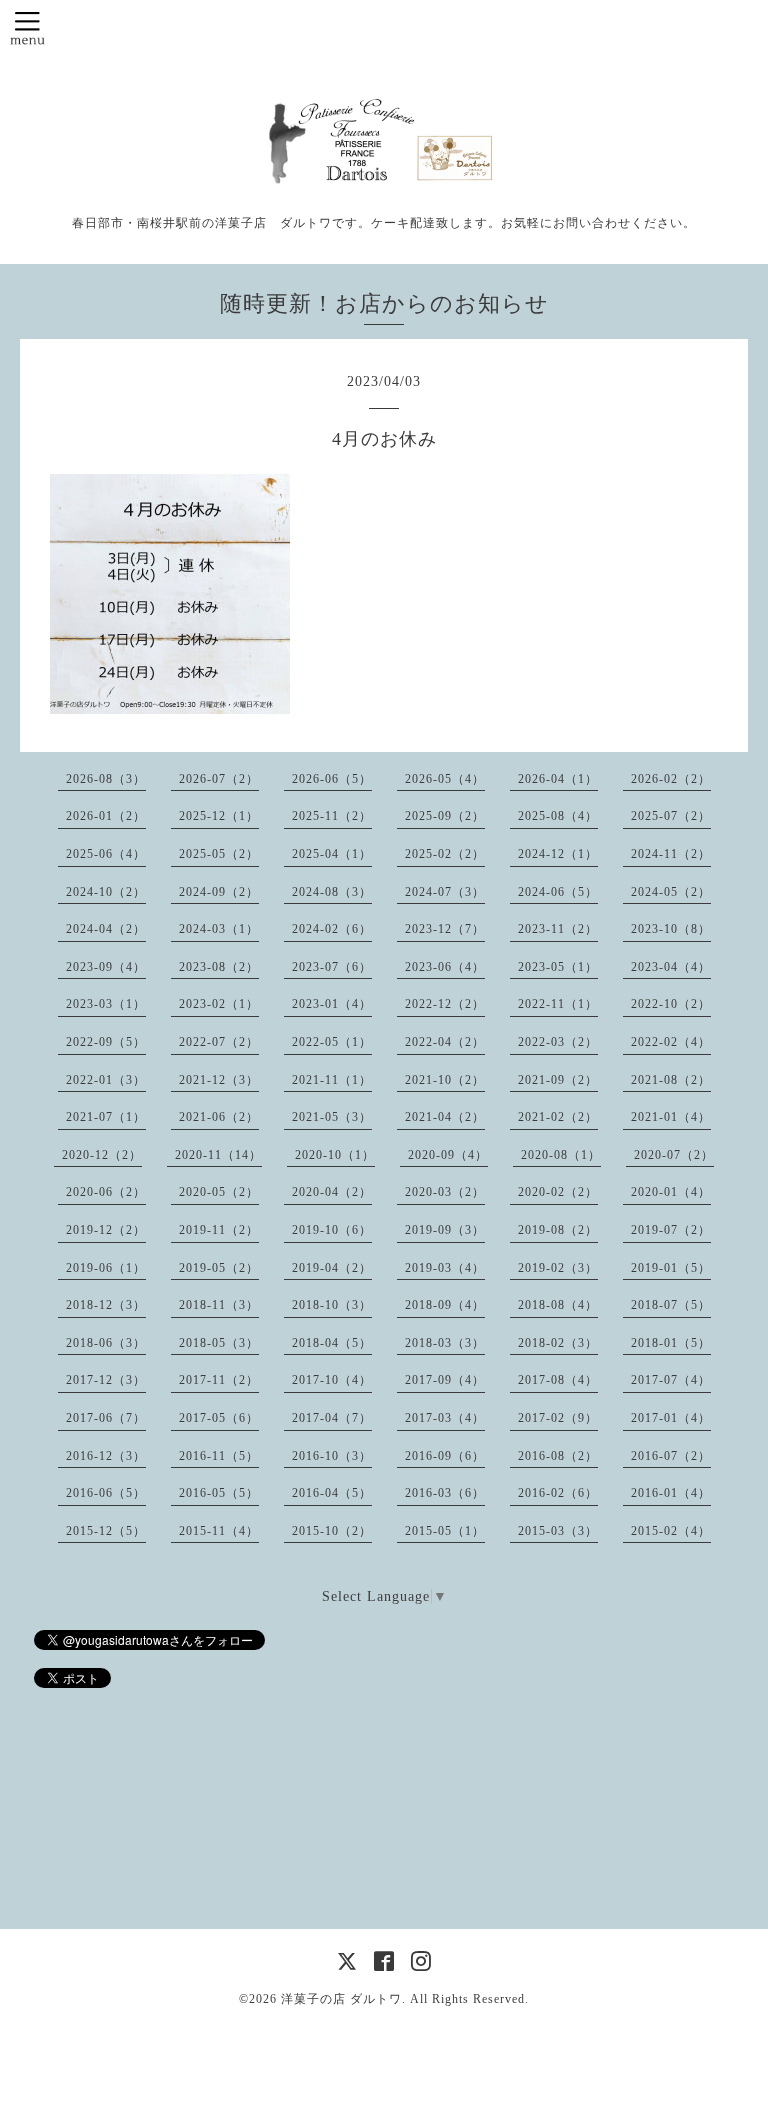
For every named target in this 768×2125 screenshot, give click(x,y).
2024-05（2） (671, 892)
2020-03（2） (445, 1192)
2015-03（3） (558, 1531)
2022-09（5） (106, 1042)
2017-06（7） (106, 1418)
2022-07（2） (219, 1042)
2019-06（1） (106, 1268)
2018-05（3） (219, 1343)
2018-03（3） (445, 1343)
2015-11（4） (219, 1531)
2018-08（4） (558, 1305)
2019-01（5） (671, 1268)
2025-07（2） (671, 816)
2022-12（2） (445, 1004)
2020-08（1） (561, 1155)
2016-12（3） (106, 1456)
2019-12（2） (106, 1230)
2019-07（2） (671, 1230)
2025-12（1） (219, 816)
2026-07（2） (219, 779)
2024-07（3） (445, 892)
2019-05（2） (219, 1268)
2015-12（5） (106, 1531)
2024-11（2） (671, 854)
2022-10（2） (671, 1004)
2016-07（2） (671, 1456)
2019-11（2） (219, 1230)
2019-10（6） (332, 1230)
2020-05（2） (219, 1192)
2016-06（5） (106, 1493)
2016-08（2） (558, 1456)
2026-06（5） (332, 779)
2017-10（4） (332, 1380)
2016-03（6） (445, 1493)
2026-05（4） (445, 779)
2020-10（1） (335, 1155)
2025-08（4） (558, 816)
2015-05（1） (445, 1531)
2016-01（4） (671, 1493)
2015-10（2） (332, 1531)
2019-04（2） (332, 1268)
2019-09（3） (445, 1230)
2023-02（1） (219, 1004)
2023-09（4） (106, 967)
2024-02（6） (332, 929)
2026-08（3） (106, 779)
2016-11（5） (219, 1456)
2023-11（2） (558, 929)
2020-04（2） (332, 1192)
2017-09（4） (445, 1380)
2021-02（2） (558, 1117)
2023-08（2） (219, 967)
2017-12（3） (106, 1380)
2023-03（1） (106, 1004)
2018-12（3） (106, 1305)
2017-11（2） (219, 1380)
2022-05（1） (332, 1042)
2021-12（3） (219, 1080)
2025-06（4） (106, 854)
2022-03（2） (558, 1042)
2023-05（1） (558, 967)
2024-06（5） (558, 892)
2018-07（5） (671, 1305)
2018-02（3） (558, 1343)
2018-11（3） (219, 1305)
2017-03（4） (445, 1418)
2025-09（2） (445, 816)
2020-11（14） (218, 1155)
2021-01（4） (671, 1117)
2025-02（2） (445, 854)
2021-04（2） (445, 1117)
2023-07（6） (332, 967)
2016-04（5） (332, 1493)
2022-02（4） (671, 1042)
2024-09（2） (219, 892)
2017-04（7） (332, 1418)
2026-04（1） (558, 779)
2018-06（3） (106, 1343)
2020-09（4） (448, 1155)
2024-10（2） (106, 892)
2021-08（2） (671, 1080)
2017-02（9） (558, 1418)
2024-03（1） (219, 929)
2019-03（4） (445, 1268)
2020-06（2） (106, 1192)
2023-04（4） (671, 967)
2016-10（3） (332, 1456)
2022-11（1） (558, 1004)
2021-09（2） (558, 1080)
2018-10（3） (332, 1305)
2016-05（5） (219, 1493)
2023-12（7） (445, 929)
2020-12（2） (102, 1155)
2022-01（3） (106, 1080)
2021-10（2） (445, 1080)
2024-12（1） (558, 854)
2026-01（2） (106, 816)
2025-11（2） (332, 816)
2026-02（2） (671, 779)
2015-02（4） (671, 1531)
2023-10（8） (671, 929)
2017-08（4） (558, 1380)
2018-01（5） (671, 1343)
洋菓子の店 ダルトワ (341, 1999)
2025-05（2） (219, 854)
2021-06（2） (219, 1117)
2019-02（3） (558, 1268)
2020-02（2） (558, 1192)
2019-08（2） (558, 1230)
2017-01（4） (671, 1418)
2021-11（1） (332, 1080)
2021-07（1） (106, 1117)
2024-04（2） (106, 929)
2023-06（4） (445, 967)
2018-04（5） (332, 1343)
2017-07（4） (671, 1380)
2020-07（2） (674, 1155)
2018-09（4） (445, 1305)
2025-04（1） (332, 854)
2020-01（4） (671, 1192)
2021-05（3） (332, 1117)
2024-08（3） (332, 892)
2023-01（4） (332, 1004)
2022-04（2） (445, 1042)
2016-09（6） (445, 1456)
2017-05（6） (219, 1418)
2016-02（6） (558, 1493)
